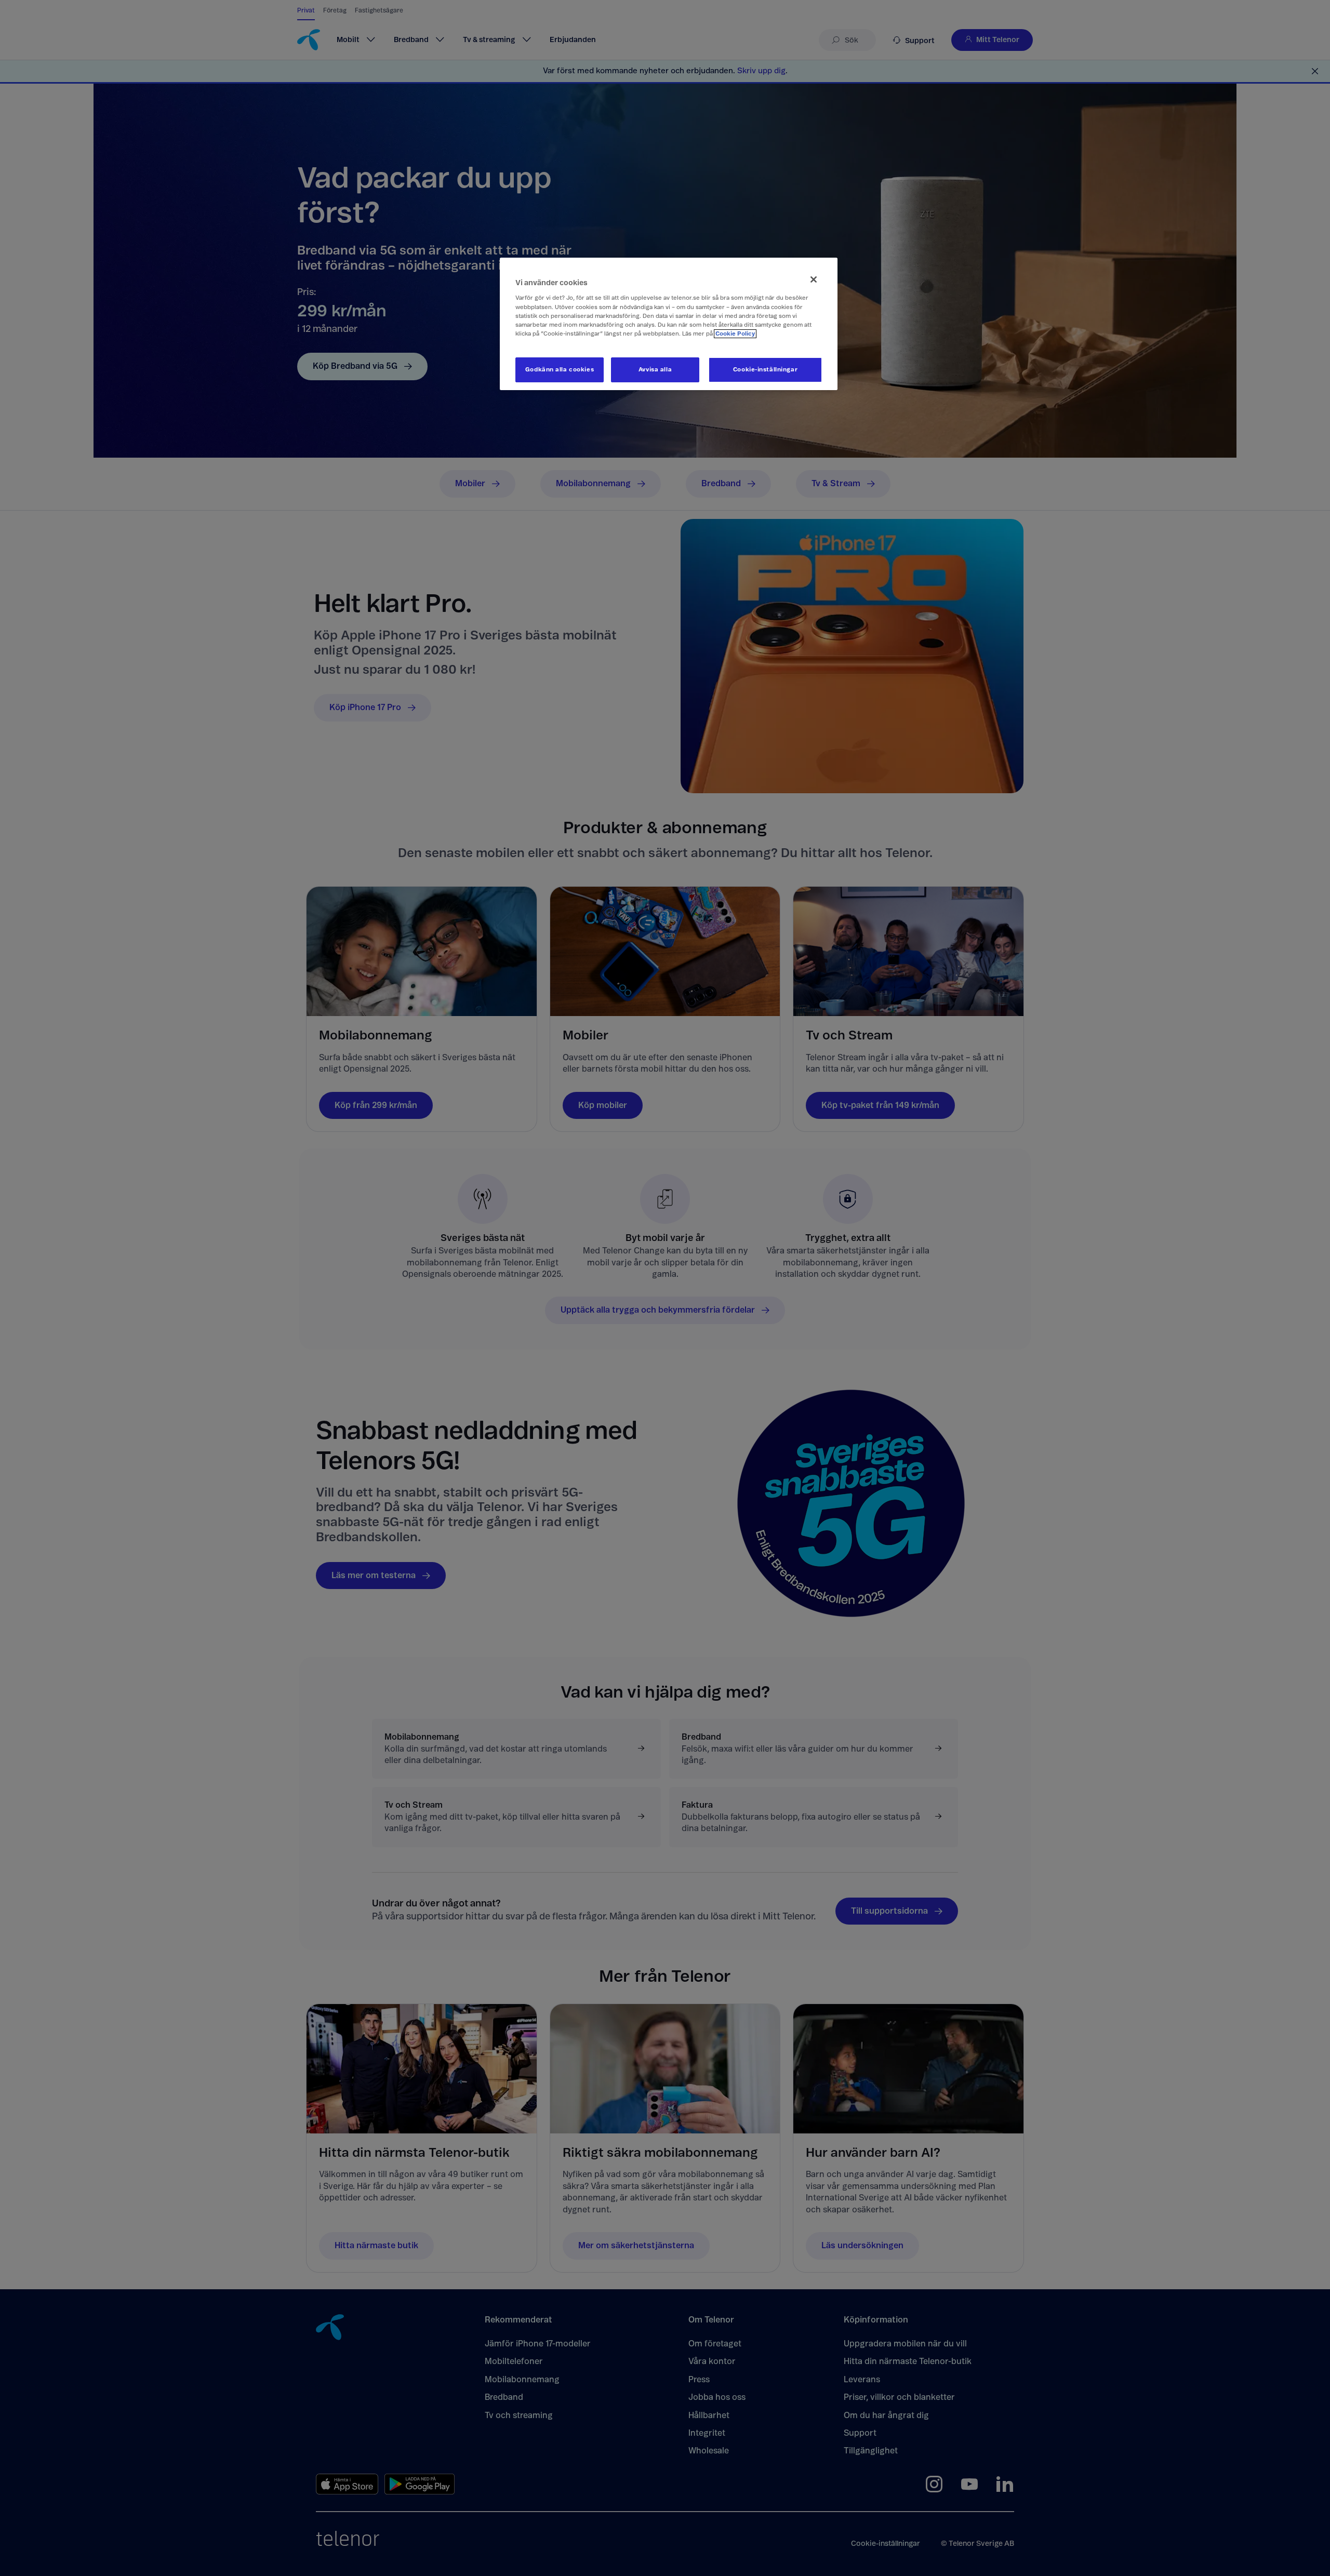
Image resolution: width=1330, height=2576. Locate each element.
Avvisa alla (655, 370)
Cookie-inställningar (765, 370)
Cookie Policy (735, 334)
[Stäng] (814, 279)
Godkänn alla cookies (560, 370)
